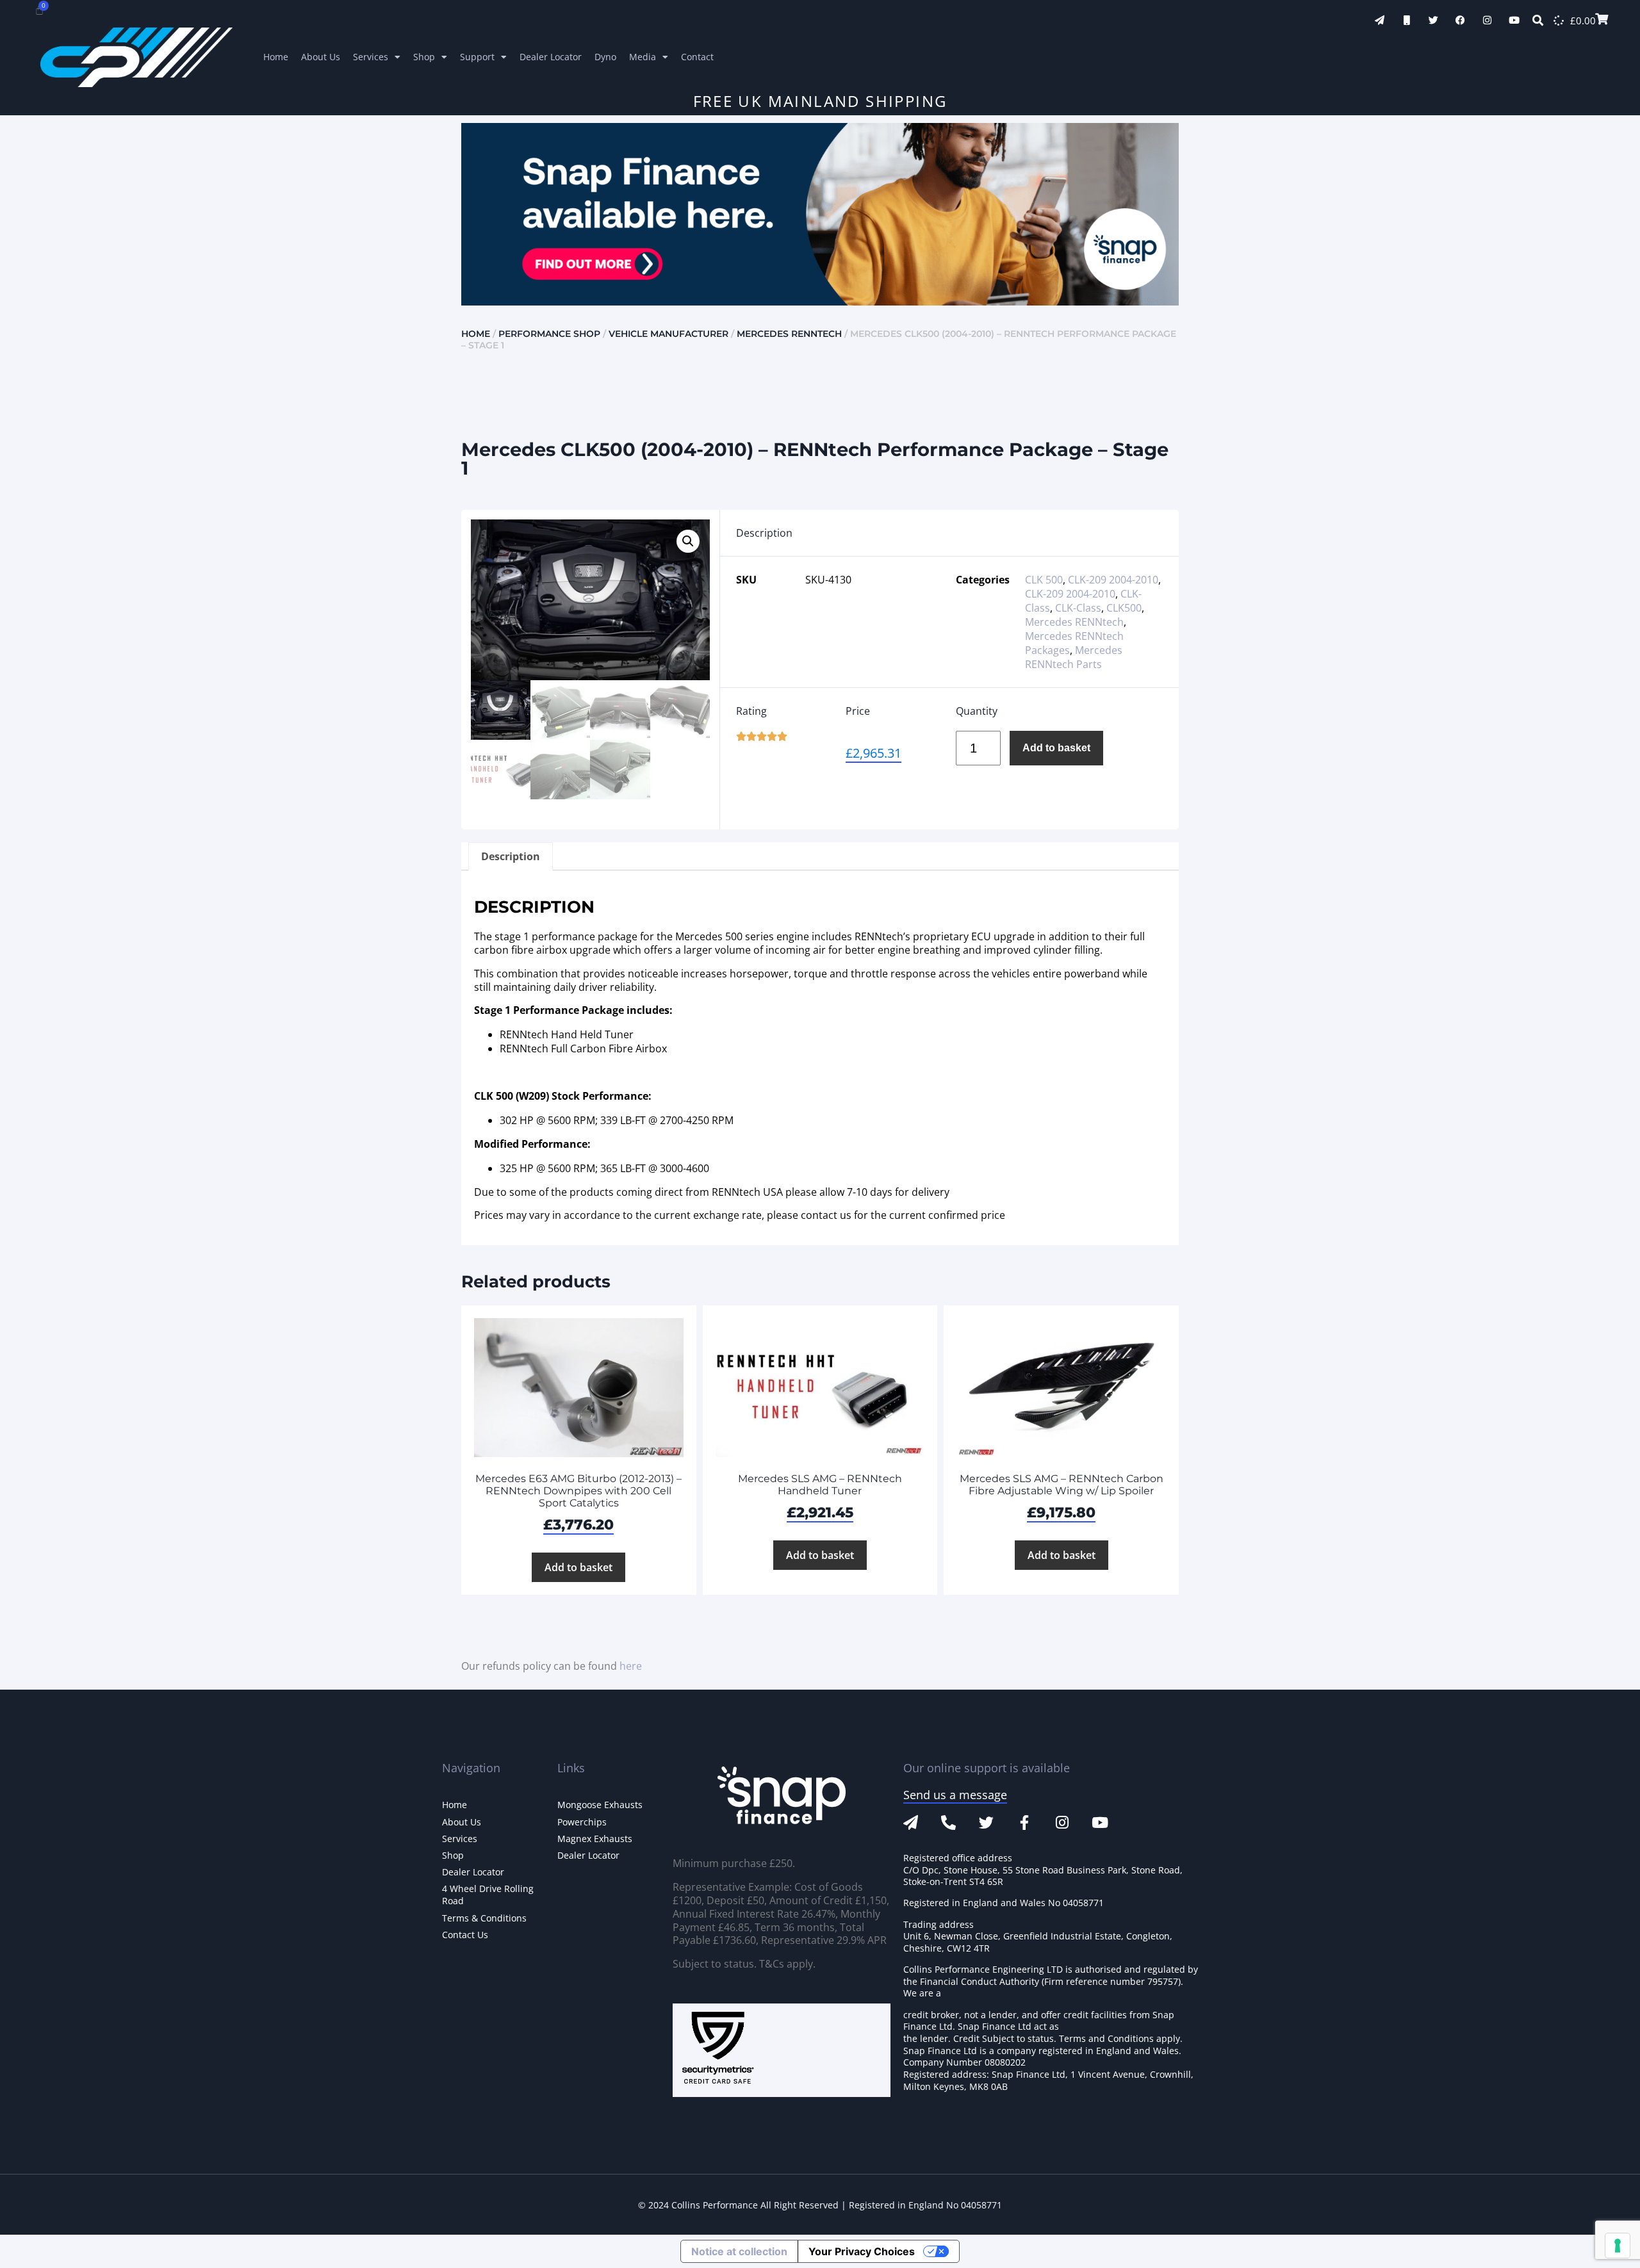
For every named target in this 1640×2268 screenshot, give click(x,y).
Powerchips (582, 1822)
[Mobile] (1406, 20)
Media (643, 57)
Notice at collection (739, 2251)
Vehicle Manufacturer (668, 334)
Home (276, 57)
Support (477, 57)
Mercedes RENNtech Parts (1074, 657)
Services (371, 57)
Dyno (605, 57)
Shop (424, 57)
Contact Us (465, 1935)
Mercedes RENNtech (789, 334)
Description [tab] (511, 856)
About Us (321, 57)
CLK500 (1124, 608)
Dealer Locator (551, 57)
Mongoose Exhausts (600, 1805)
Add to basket (1056, 748)
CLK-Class (1078, 608)
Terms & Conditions (484, 1918)
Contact (697, 57)
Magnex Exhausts (595, 1839)
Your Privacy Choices (862, 2251)
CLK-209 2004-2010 (1113, 580)
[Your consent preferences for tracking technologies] (1618, 2246)
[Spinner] (1559, 20)
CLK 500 (1044, 580)
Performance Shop (549, 334)
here (631, 1666)
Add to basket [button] (578, 1567)
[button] (688, 541)
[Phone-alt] (948, 1823)
